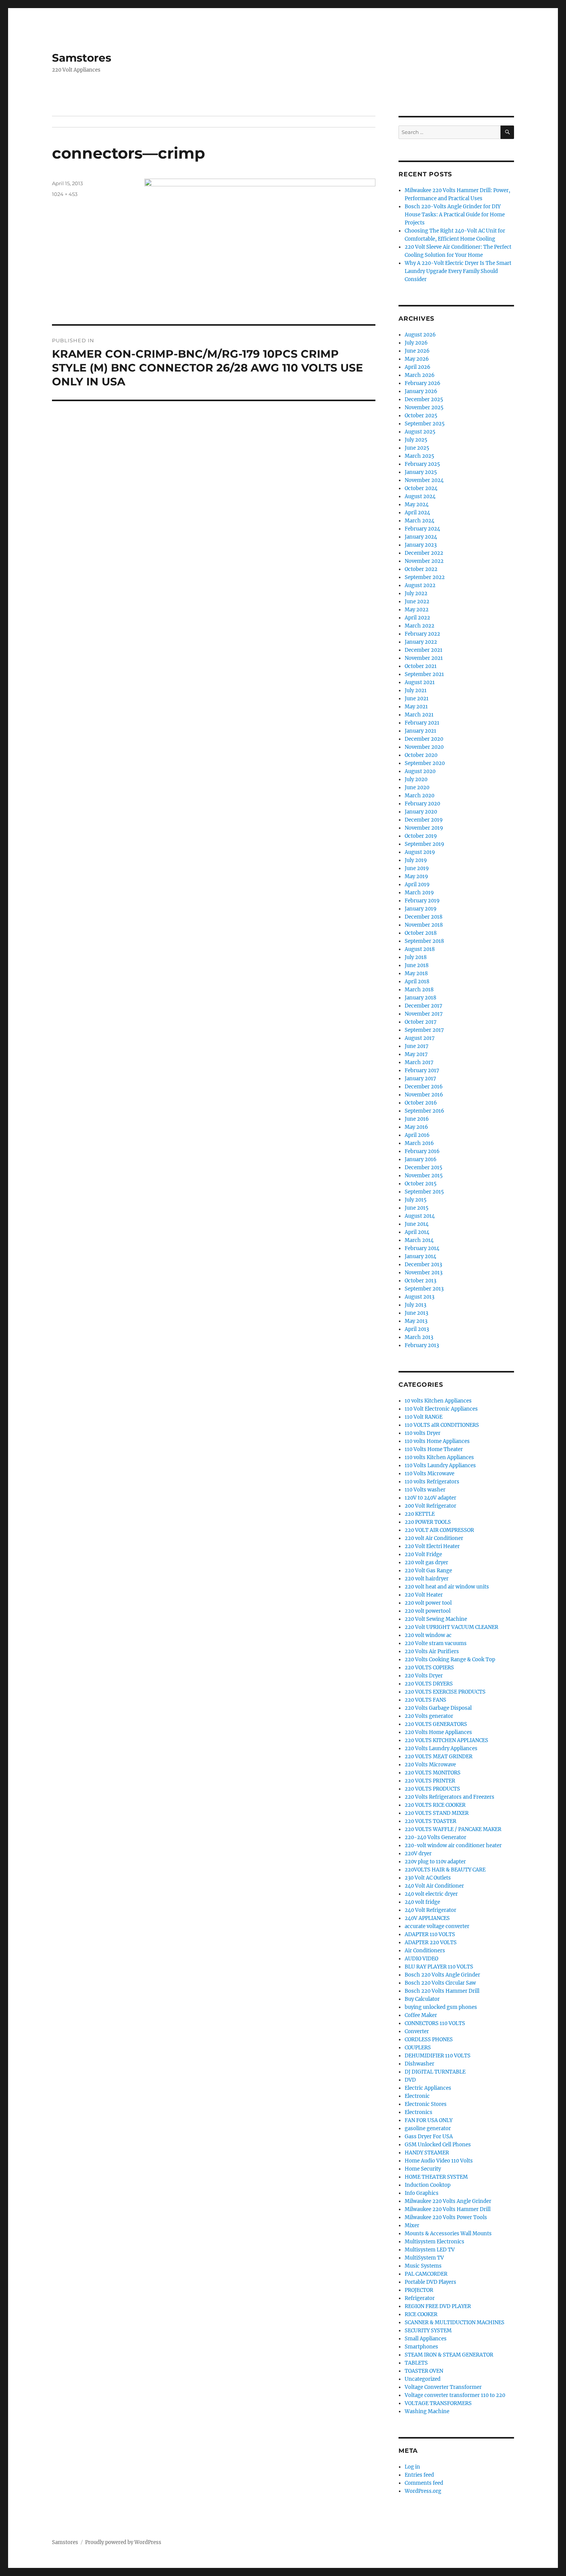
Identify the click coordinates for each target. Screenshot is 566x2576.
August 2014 (420, 1216)
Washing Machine (427, 2411)
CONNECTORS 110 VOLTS (435, 2023)
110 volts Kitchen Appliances (439, 1457)
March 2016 (419, 1143)
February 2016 (422, 1151)
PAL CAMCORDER (426, 2274)
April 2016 (417, 1135)
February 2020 (422, 804)
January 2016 (421, 1159)
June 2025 (417, 448)
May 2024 (417, 505)
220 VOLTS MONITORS (433, 1773)
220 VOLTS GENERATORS (436, 1724)
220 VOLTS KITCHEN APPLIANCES (446, 1740)
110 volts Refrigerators (432, 1482)
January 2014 (420, 1256)
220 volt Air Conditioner (434, 1538)
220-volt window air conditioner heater (453, 1845)
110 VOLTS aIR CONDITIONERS (442, 1425)
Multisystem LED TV (430, 2250)
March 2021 (419, 715)
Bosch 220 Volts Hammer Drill (442, 1991)
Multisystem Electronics (435, 2242)
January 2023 (421, 545)
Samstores (82, 58)
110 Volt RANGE (424, 1417)
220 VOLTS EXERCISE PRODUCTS (445, 1692)
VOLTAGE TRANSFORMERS (438, 2403)
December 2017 (424, 1006)
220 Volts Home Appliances (438, 1732)
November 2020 (424, 747)
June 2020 (417, 788)
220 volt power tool (428, 1603)
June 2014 (417, 1224)
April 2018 (417, 982)
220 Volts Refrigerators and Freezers (450, 1797)
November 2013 (424, 1273)
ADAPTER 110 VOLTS (430, 1934)
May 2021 (416, 707)
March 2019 (419, 893)
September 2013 (424, 1289)
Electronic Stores (426, 2104)
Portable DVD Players (430, 2282)
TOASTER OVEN (424, 2371)
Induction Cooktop (428, 2185)
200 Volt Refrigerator (430, 1506)
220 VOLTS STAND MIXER (437, 1813)
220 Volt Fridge (423, 1554)
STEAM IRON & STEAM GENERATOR (449, 2355)
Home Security (423, 2169)
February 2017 (422, 1070)
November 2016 (424, 1095)
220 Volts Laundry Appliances (441, 1748)
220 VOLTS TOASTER (430, 1821)
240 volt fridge (422, 1902)
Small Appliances (426, 2339)
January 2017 (420, 1079)
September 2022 (425, 577)
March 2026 (420, 375)
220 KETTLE (420, 1514)
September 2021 (424, 674)
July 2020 (416, 779)
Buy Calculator (422, 1999)
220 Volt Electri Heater (432, 1546)
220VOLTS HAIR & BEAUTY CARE (445, 1870)
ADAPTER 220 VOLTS (431, 1942)
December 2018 (424, 917)
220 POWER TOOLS (428, 1522)
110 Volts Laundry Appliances (440, 1465)
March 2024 (419, 521)
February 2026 (423, 383)
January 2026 (421, 391)
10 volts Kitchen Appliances (438, 1401)
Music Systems (423, 2266)
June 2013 (416, 1313)
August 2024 (420, 496)
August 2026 (420, 335)
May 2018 (416, 973)
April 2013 (417, 1329)
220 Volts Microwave (430, 1765)
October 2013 (420, 1281)
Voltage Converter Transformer (443, 2387)
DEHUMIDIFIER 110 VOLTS (438, 2056)
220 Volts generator (429, 1716)
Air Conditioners (425, 1951)
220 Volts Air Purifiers (432, 1651)
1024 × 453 (65, 194)
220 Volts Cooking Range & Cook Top (450, 1660)
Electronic (417, 2096)
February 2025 (422, 464)
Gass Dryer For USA (429, 2137)
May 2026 (417, 359)
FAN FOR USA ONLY (429, 2120)
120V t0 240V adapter (430, 1498)
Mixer (412, 2225)
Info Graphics (422, 2193)
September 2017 (424, 1030)
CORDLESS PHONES (429, 2040)
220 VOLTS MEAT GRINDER (439, 1757)
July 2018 (416, 957)
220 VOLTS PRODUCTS (432, 1789)
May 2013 (416, 1321)
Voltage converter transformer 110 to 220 (455, 2395)
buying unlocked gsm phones (441, 2007)
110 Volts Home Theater (434, 1449)
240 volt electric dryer (431, 1894)
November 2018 (424, 925)
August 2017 (420, 1038)
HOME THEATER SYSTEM (436, 2177)
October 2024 (421, 488)
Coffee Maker (421, 2015)
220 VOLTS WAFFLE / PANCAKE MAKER (453, 1829)
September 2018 (424, 941)
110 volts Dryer (423, 1433)
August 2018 (420, 949)
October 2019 (421, 836)
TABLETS (416, 2363)
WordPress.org (423, 2491)
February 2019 (422, 901)
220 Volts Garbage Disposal (438, 1708)
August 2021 (420, 682)
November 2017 (424, 1014)
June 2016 (417, 1119)
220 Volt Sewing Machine (436, 1619)
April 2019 (417, 885)
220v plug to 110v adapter (435, 1862)
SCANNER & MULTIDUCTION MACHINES (455, 2322)
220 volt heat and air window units (447, 1587)
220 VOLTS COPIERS (429, 1668)
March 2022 (419, 626)
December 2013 (423, 1265)
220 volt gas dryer (426, 1563)
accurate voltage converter (437, 1926)
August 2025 (420, 432)
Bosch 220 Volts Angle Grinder (442, 1975)
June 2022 (417, 602)
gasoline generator (428, 2128)
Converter (417, 2031)
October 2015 (421, 1184)
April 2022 (417, 618)
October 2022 (421, 569)
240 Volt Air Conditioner (434, 1886)
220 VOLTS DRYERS (429, 1684)
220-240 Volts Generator (435, 1837)
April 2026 (418, 367)
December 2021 (424, 650)
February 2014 (422, 1248)
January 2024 (421, 537)
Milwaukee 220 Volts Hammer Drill (448, 2209)
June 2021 (417, 699)
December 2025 (424, 399)
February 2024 (422, 529)
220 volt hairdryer (427, 1579)
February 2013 (422, 1345)
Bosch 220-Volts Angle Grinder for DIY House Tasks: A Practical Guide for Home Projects (455, 215)
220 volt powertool (428, 1611)
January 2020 (421, 812)
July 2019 (416, 860)
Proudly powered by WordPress (123, 2542)
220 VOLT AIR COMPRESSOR (439, 1530)
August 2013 (419, 1297)
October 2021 (421, 666)
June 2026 (417, 351)
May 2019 (416, 876)
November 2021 (424, 658)
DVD (410, 2080)
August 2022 (420, 585)
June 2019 (417, 868)
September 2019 (424, 844)
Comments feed (424, 2483)
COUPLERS (418, 2048)
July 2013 (415, 1305)
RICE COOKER (421, 2314)
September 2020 (425, 763)
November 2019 (424, 828)
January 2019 (421, 909)
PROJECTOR (419, 2290)
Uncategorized (423, 2379)
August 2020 (420, 771)
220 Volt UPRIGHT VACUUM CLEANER (451, 1627)
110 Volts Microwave (430, 1474)
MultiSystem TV (424, 2258)
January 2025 (421, 472)
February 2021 (422, 723)
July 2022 (416, 593)
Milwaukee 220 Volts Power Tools (446, 2217)
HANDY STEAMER (427, 2153)
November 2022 (424, 561)
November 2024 (424, 480)
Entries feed (419, 2475)
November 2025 (424, 408)
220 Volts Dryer (424, 1676)
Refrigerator (420, 2298)
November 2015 (424, 1176)
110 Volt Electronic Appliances (441, 1409)
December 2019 (424, 820)
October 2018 (421, 933)
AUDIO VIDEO (421, 1959)
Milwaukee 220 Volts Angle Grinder (448, 2201)
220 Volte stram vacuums (436, 1643)
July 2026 (416, 343)
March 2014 (419, 1240)
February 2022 (422, 634)
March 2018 (419, 990)
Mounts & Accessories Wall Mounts (448, 2234)
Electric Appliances (428, 2088)
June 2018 (417, 965)
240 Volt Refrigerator (430, 1910)
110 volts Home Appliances (437, 1441)
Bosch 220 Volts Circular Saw (440, 1983)
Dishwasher (419, 2064)
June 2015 (417, 1208)
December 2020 (424, 739)
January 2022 (421, 642)
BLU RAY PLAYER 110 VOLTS (439, 1967)
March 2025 (419, 456)
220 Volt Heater (424, 1595)
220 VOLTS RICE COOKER (435, 1805)
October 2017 (421, 1022)
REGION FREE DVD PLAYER (438, 2306)
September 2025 (425, 424)
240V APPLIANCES (427, 1918)
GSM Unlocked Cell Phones (438, 2145)
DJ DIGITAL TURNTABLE (435, 2072)
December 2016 (424, 1087)
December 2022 (424, 553)
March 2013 (419, 1337)
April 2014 (417, 1232)
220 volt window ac (428, 1635)
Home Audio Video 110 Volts (439, 2161)
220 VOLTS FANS (425, 1700)
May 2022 (417, 610)
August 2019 (420, 852)
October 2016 (421, 1103)
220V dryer (418, 1854)
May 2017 (416, 1054)
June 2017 (417, 1046)
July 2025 (416, 440)
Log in (412, 2467)
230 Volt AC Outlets (428, 1878)
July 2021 (416, 690)
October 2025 (421, 416)
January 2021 (420, 731)
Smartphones (421, 2347)
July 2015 (416, 1200)
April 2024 (417, 513)
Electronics (419, 2112)
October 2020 (421, 755)
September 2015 (424, 1192)
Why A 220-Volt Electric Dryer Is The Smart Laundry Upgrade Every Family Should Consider (458, 271)
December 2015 (424, 1167)
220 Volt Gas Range (428, 1571)
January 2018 (420, 998)
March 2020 (419, 796)
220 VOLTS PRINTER (430, 1781)
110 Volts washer (425, 1490)
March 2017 (419, 1062)
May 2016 (416, 1127)
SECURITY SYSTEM (428, 2331)
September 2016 (424, 1111)
